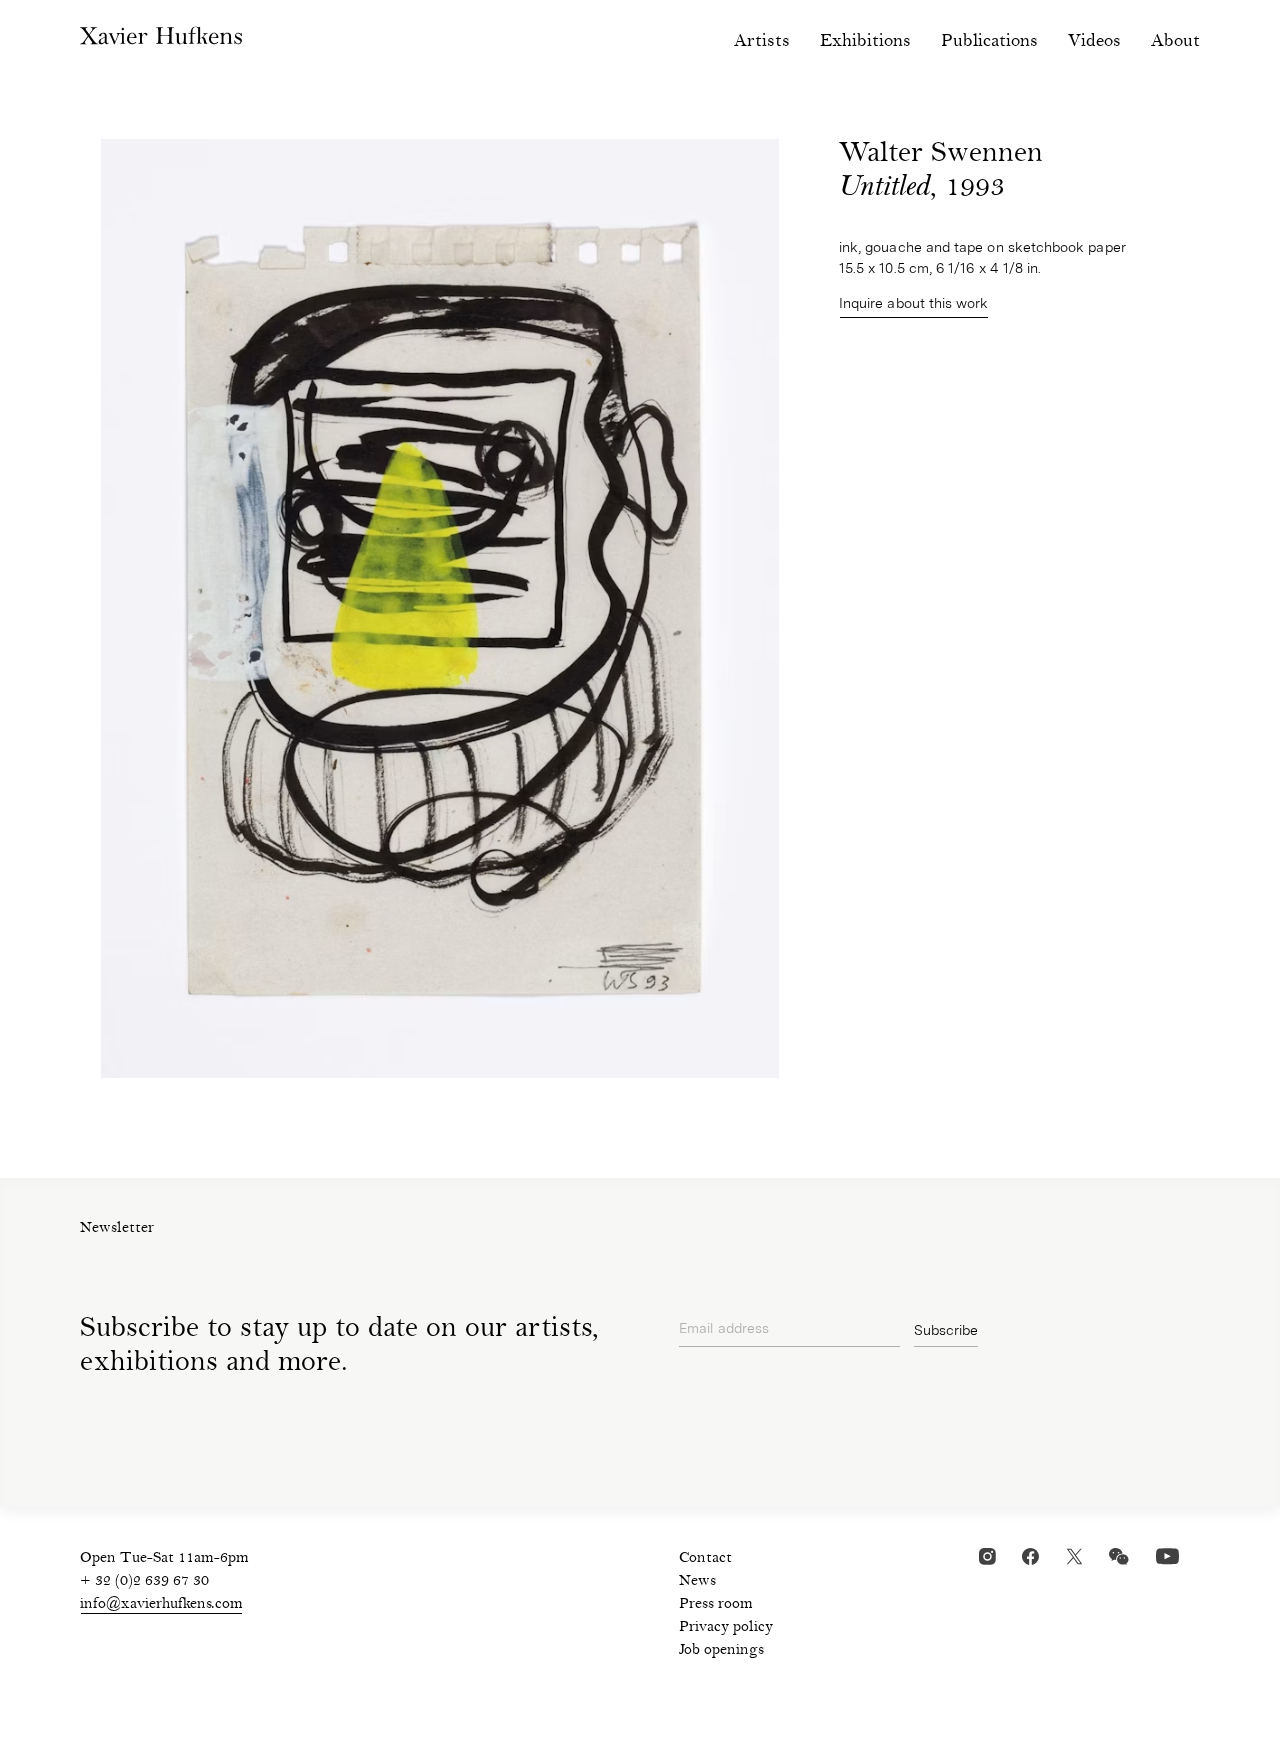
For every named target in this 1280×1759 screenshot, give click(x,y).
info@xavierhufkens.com (161, 1605)
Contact (705, 1559)
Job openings (721, 1651)
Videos (1094, 41)
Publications (989, 41)
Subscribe (946, 1330)
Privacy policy (726, 1628)
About (1175, 41)
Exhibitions (865, 41)
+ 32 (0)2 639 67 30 (144, 1582)
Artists (762, 41)
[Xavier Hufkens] (176, 40)
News (697, 1582)
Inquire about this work (914, 303)
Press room (716, 1605)
